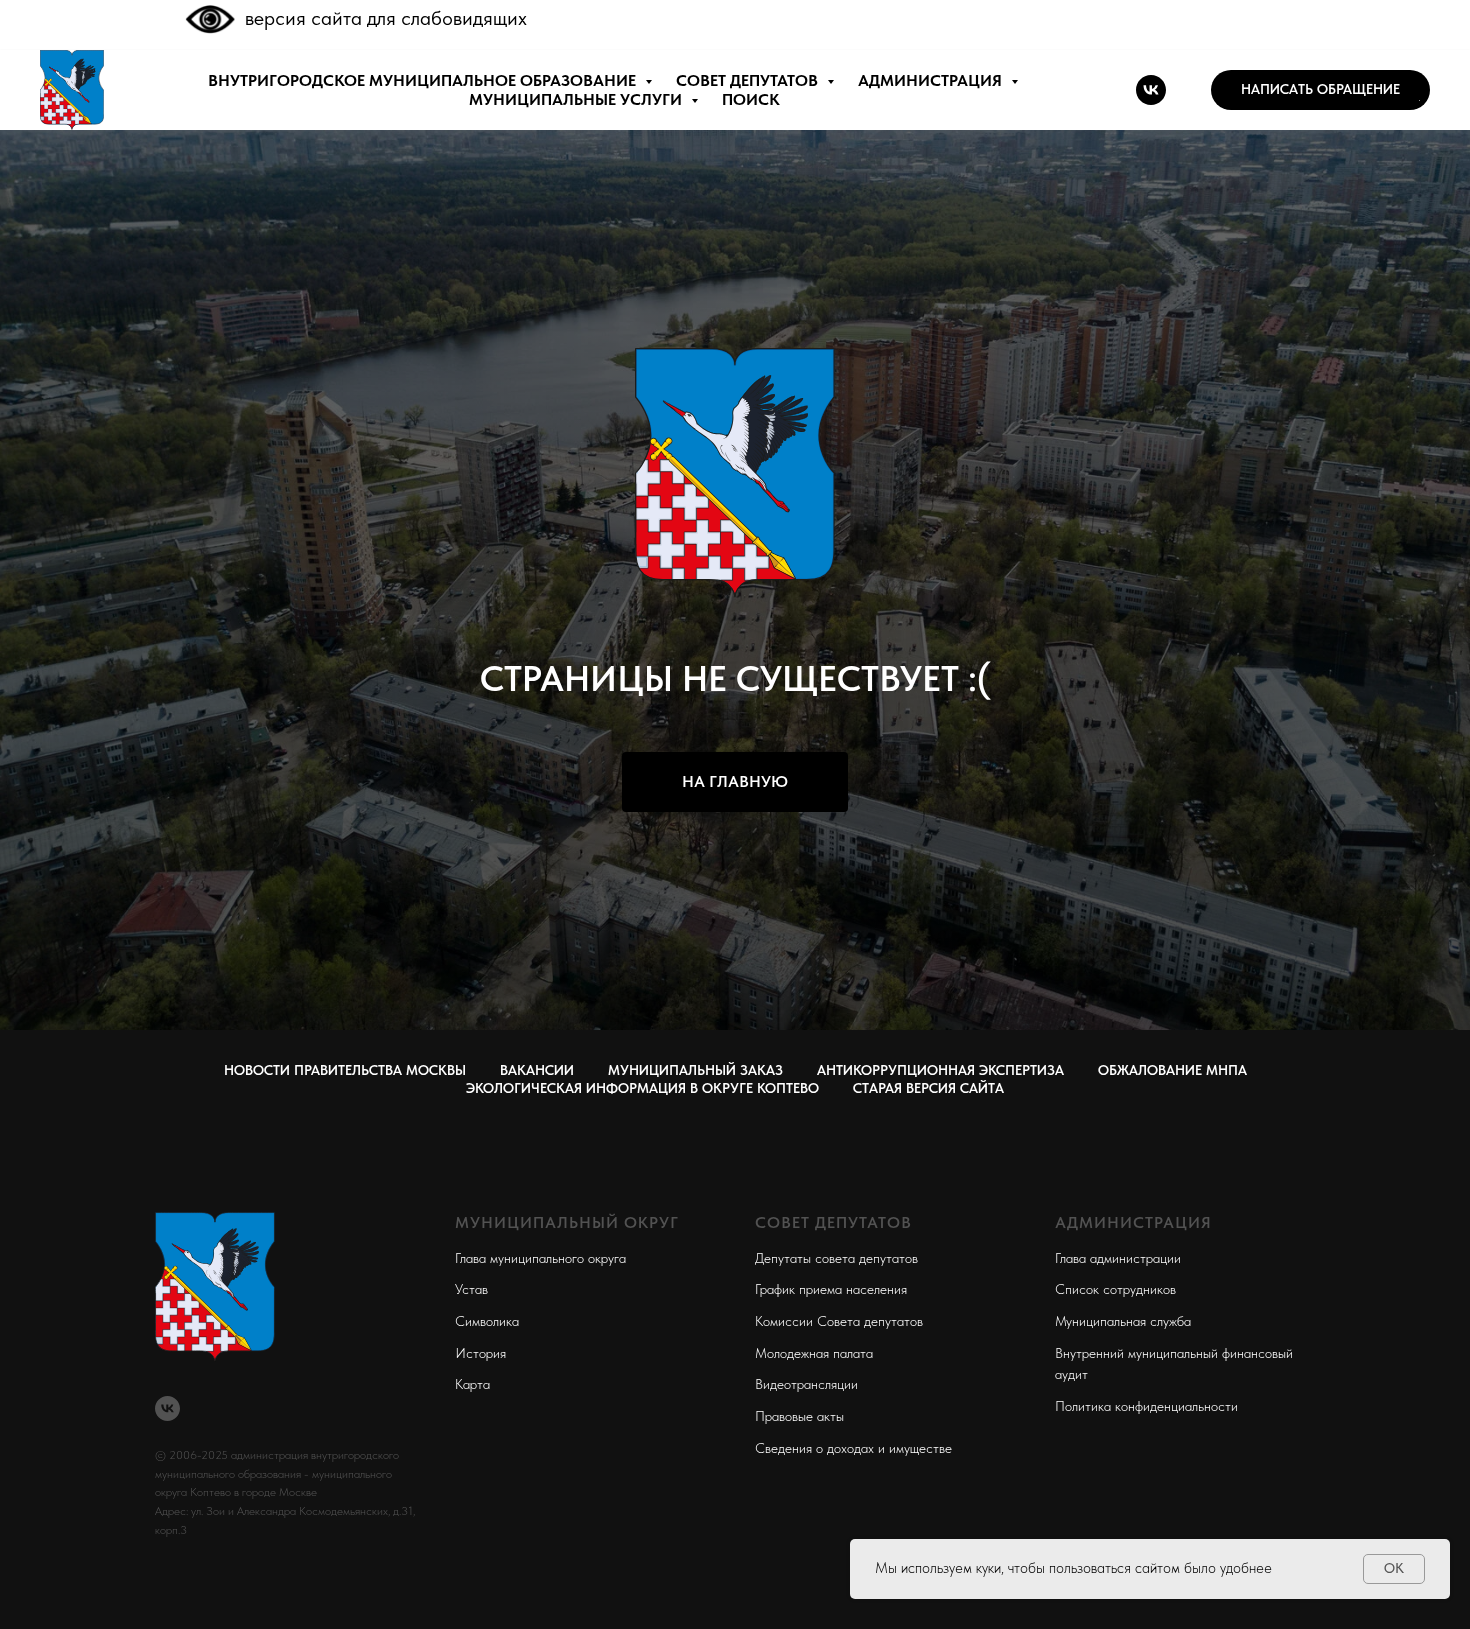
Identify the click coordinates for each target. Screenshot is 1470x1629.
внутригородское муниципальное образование (424, 80)
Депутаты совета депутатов (836, 1258)
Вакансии (537, 1070)
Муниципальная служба (1123, 1321)
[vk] (1151, 90)
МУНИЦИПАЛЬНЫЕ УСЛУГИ (577, 99)
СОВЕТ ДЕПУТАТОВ (749, 80)
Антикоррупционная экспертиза (940, 1070)
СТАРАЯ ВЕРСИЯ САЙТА (928, 1088)
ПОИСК (751, 99)
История (480, 1353)
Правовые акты (799, 1416)
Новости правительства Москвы (345, 1070)
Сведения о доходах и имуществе (853, 1448)
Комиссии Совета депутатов (839, 1321)
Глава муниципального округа (540, 1258)
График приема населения (831, 1289)
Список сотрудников (1115, 1289)
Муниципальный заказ (695, 1070)
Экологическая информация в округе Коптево (642, 1088)
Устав (471, 1289)
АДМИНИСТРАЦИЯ (932, 80)
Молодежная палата (814, 1353)
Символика (487, 1321)
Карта (472, 1384)
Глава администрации (1118, 1258)
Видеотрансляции (806, 1384)
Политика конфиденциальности (1146, 1406)
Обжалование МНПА (1172, 1070)
